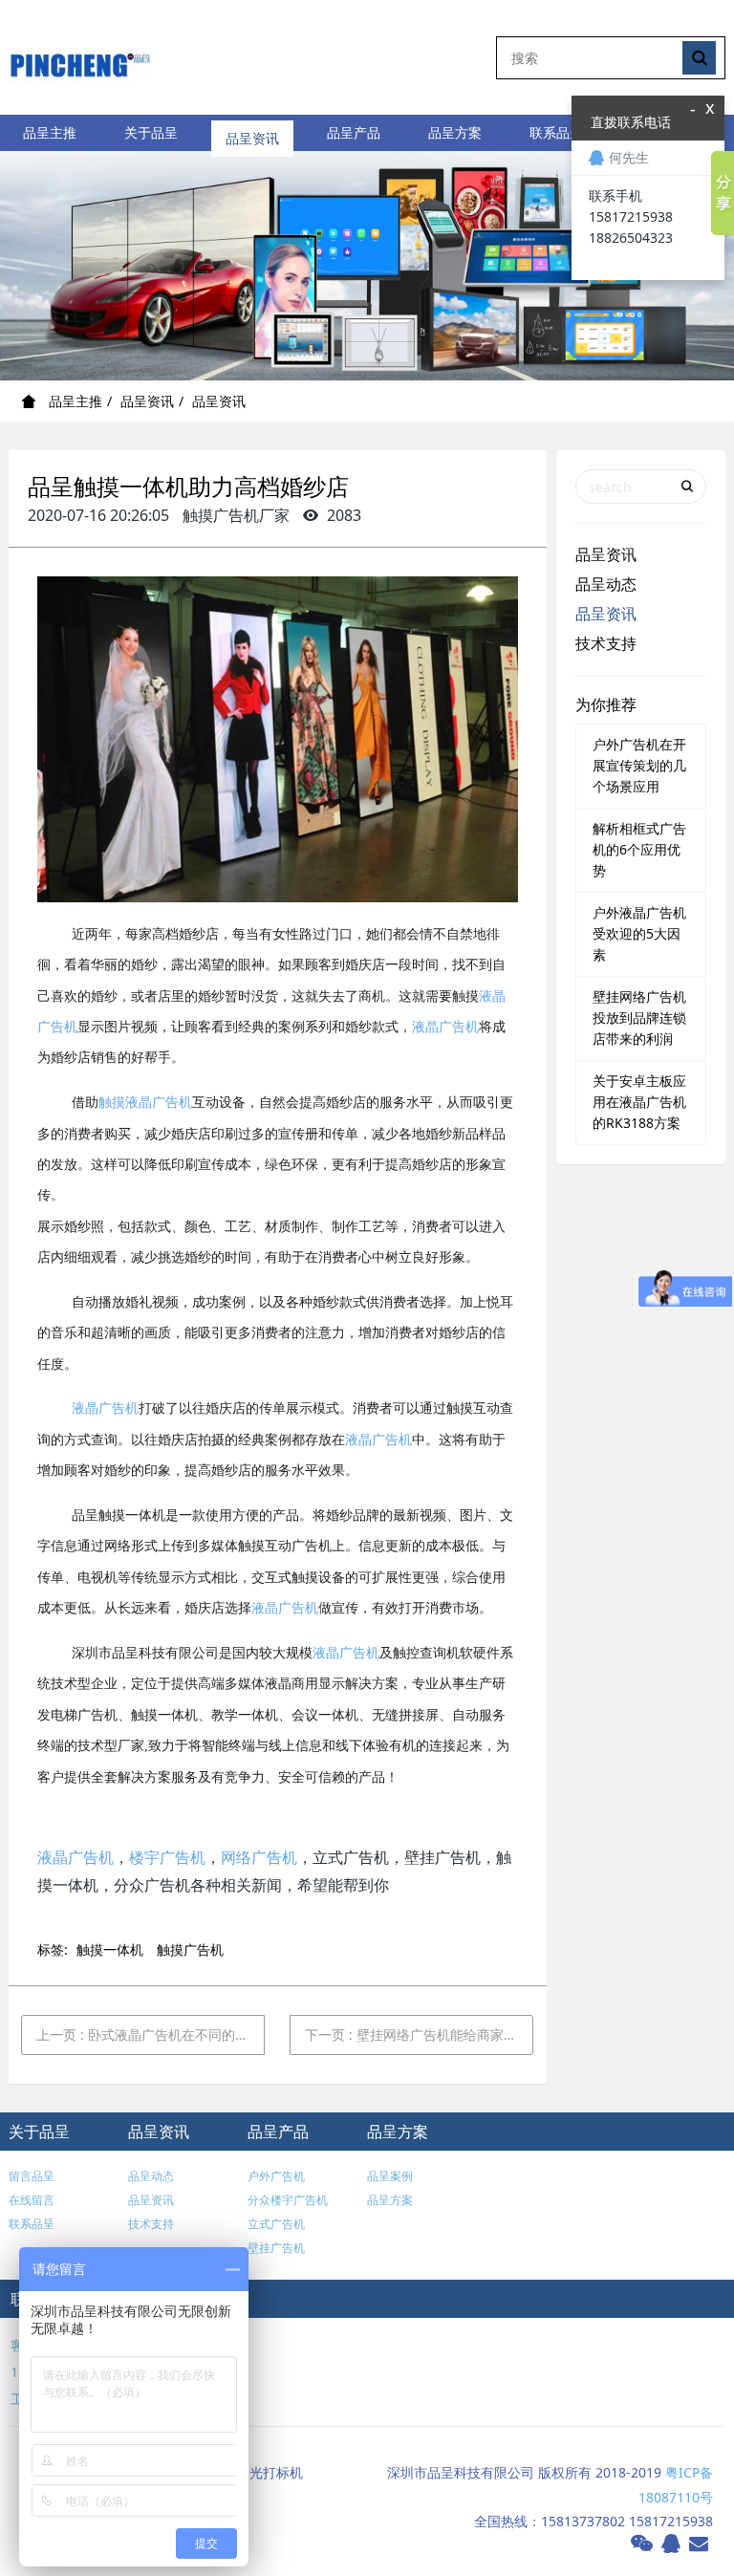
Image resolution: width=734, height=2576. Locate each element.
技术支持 (606, 643)
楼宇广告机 (167, 1857)
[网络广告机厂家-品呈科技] (80, 57)
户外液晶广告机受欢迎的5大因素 (639, 933)
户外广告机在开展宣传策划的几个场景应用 (639, 765)
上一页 (151, 2035)
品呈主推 (50, 132)
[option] (367, 266)
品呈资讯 (252, 132)
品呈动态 (606, 584)
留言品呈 (32, 2176)
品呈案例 (390, 2176)
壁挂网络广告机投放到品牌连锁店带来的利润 (639, 1017)
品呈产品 (354, 132)
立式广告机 (276, 2224)
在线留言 (32, 2200)
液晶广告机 (445, 1027)
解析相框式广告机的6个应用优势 (639, 849)
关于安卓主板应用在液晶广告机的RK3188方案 (639, 1102)
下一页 (419, 2035)
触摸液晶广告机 (145, 1103)
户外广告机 (276, 2176)
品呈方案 (455, 132)
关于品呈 (151, 132)
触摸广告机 (190, 1949)
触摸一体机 (110, 1949)
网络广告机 (259, 1857)
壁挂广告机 (276, 2248)
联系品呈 (556, 132)
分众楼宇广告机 (288, 2200)
